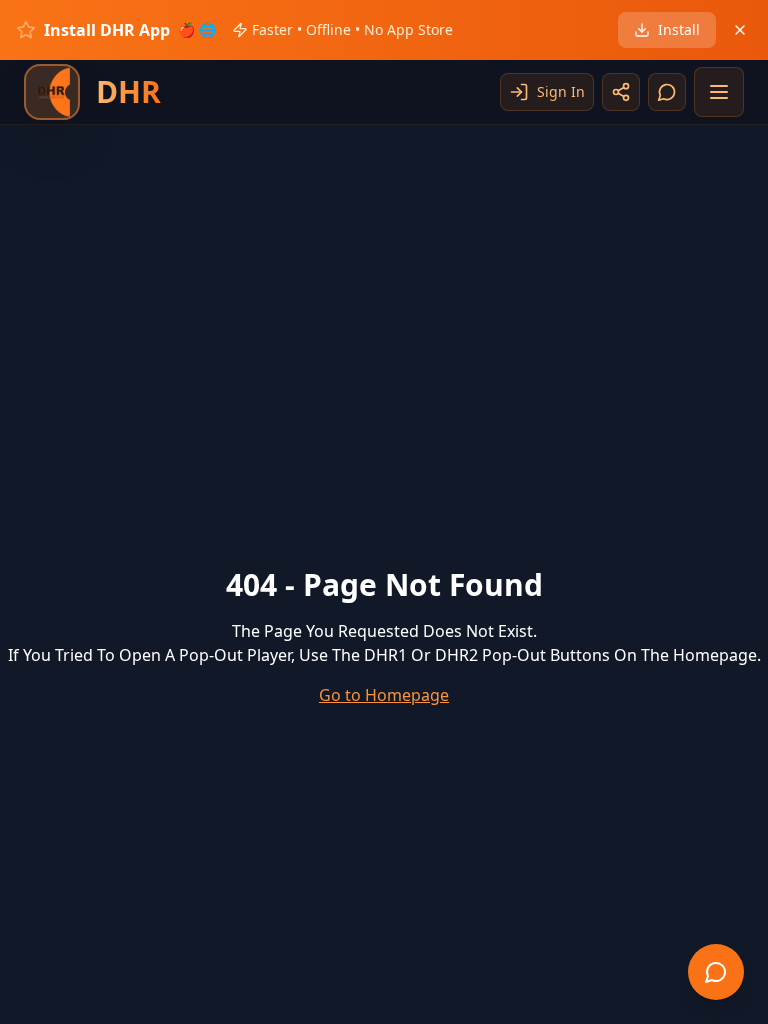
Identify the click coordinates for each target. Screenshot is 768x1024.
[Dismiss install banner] (740, 30)
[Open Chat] (667, 92)
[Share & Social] (621, 92)
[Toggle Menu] (719, 92)
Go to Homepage (384, 695)
